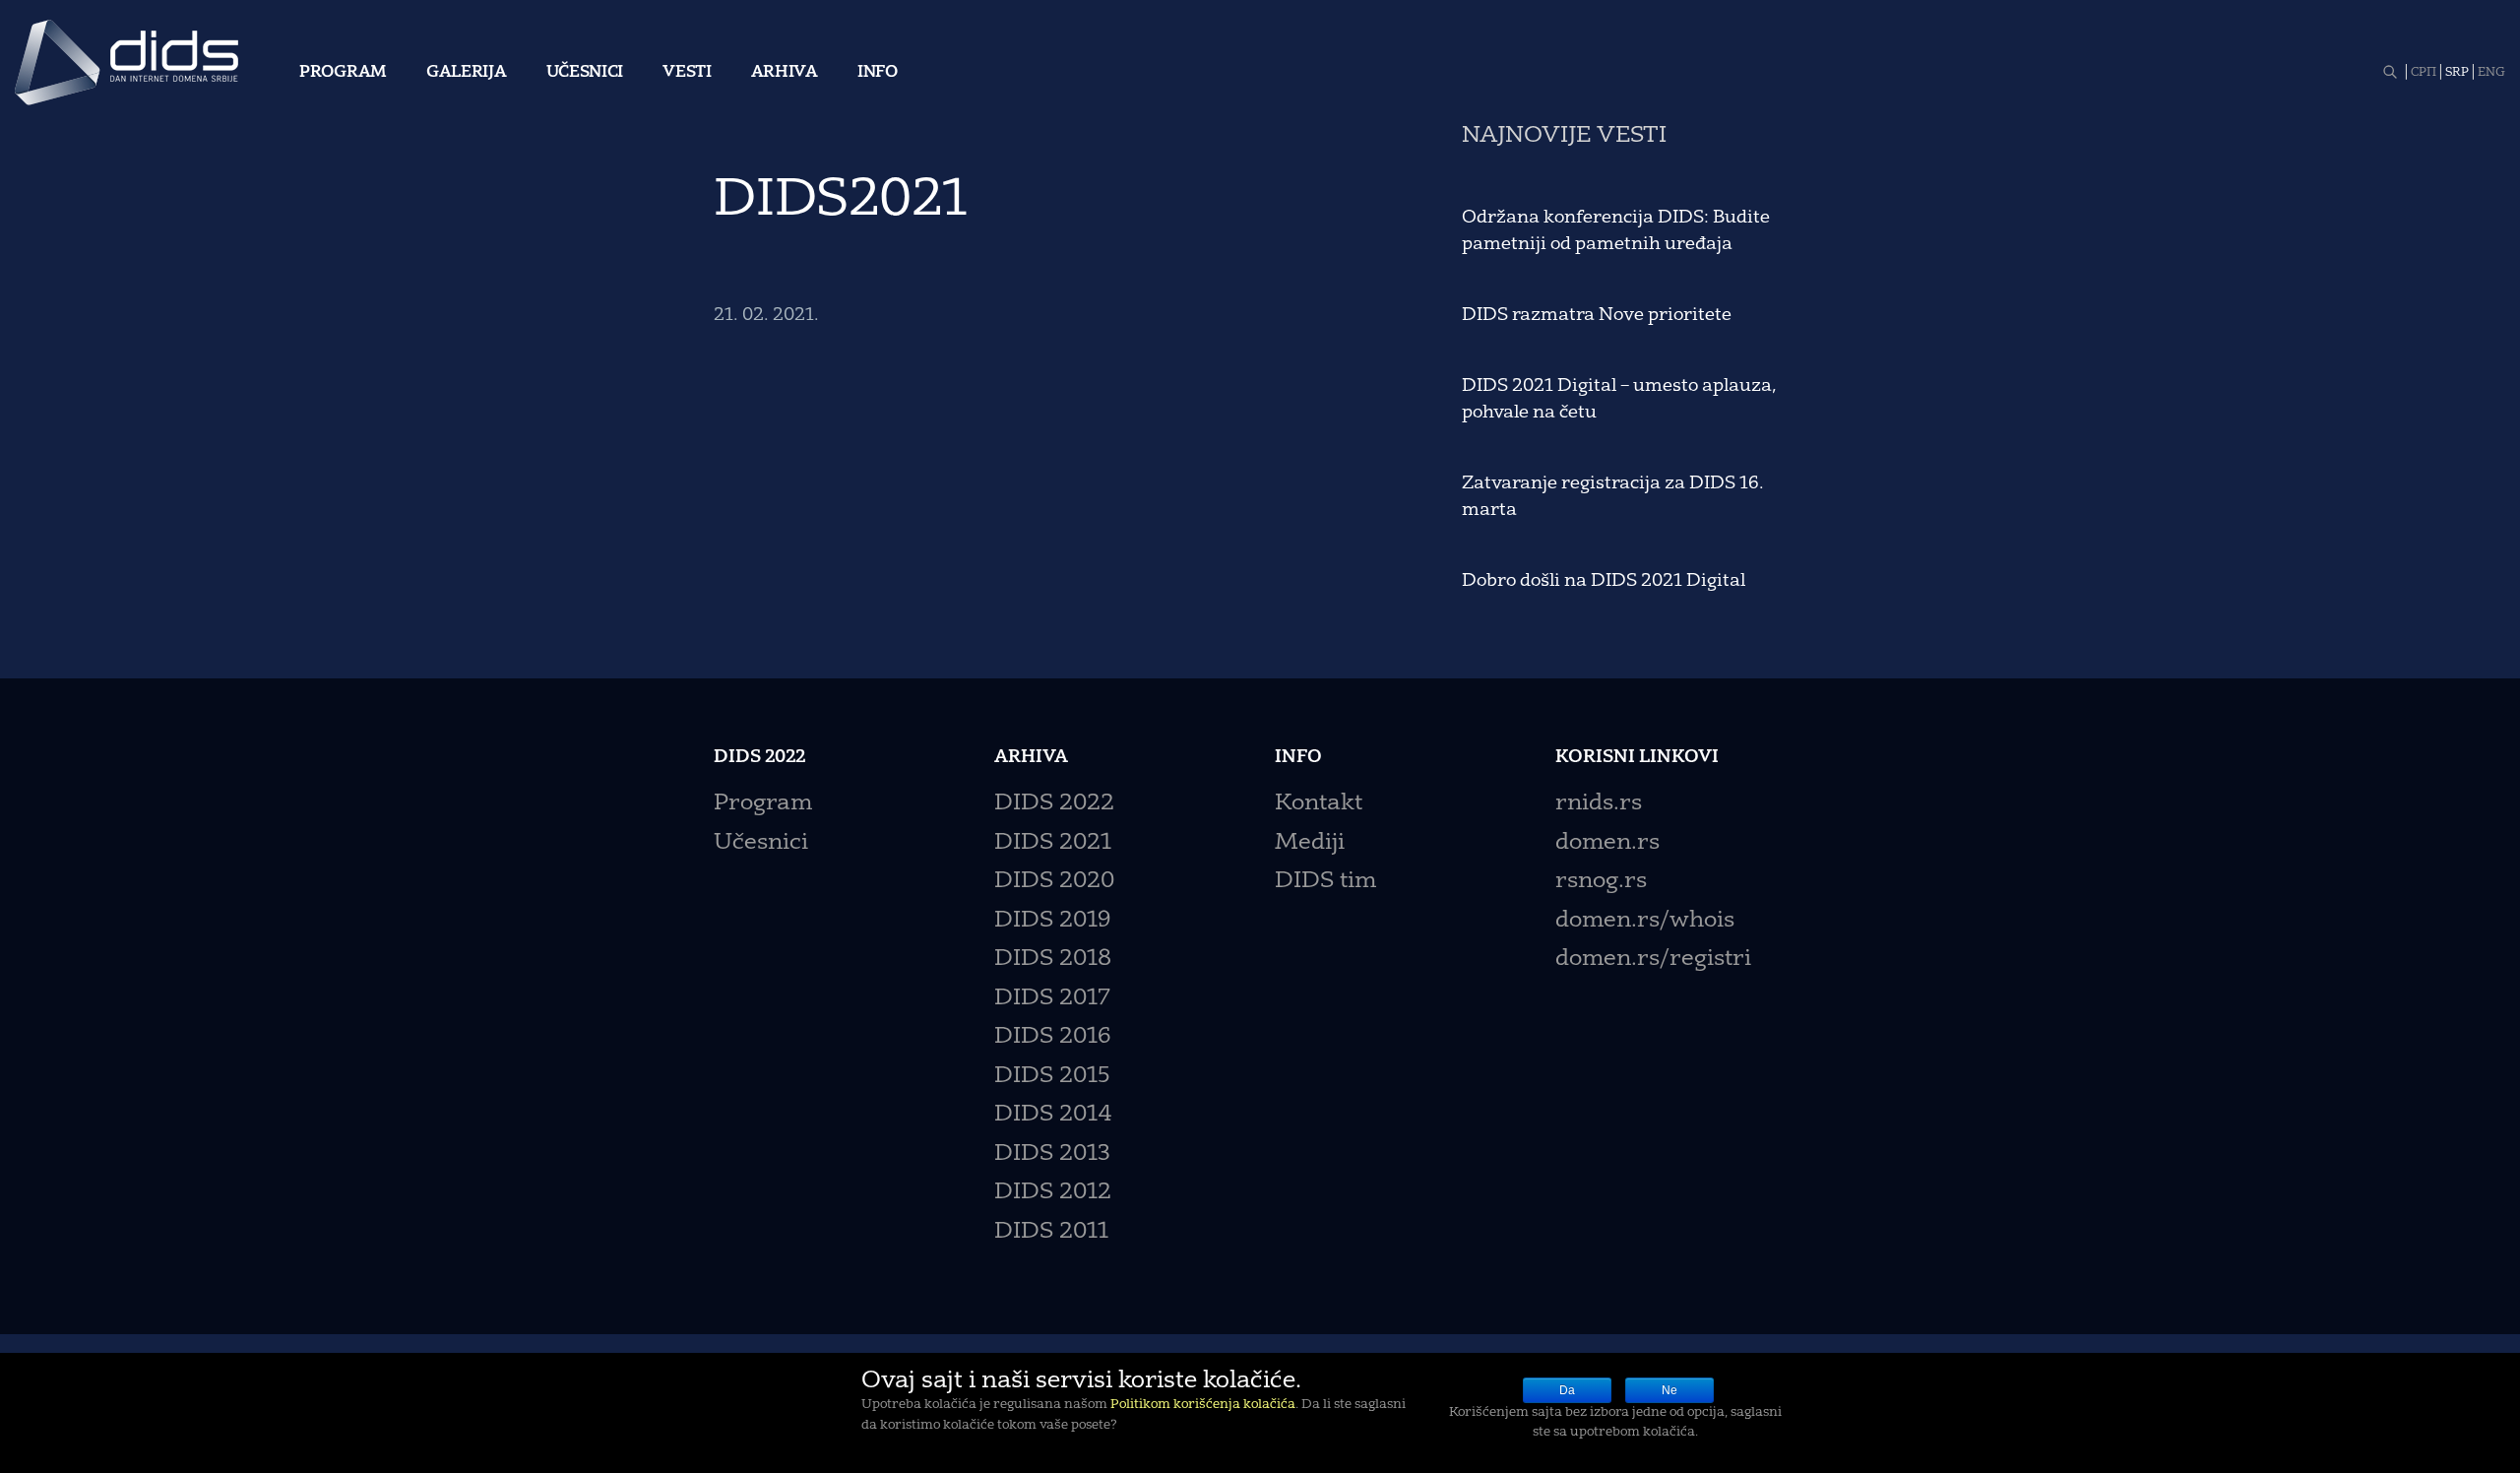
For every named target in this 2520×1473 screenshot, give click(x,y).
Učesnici (585, 73)
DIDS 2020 (1054, 882)
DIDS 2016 (1052, 1037)
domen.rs (1607, 843)
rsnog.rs (1601, 882)
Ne (1669, 1390)
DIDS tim (1325, 882)
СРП (2424, 73)
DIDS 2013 (1052, 1154)
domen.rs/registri (1653, 960)
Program (343, 73)
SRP (2457, 73)
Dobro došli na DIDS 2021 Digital (1604, 581)
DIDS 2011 (1051, 1232)
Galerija (467, 73)
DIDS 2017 (1052, 999)
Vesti (687, 73)
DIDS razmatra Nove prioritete (1597, 315)
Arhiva (785, 73)
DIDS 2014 (1053, 1115)
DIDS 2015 (1052, 1077)
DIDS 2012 (1053, 1193)
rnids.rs (1599, 804)
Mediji (1310, 843)
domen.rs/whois (1645, 921)
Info (878, 73)
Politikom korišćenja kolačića (1203, 1406)
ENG (2491, 73)
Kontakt (1319, 804)
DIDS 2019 (1052, 921)
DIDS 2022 (1054, 804)
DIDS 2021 (1053, 843)
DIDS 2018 (1053, 960)
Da (1567, 1390)
